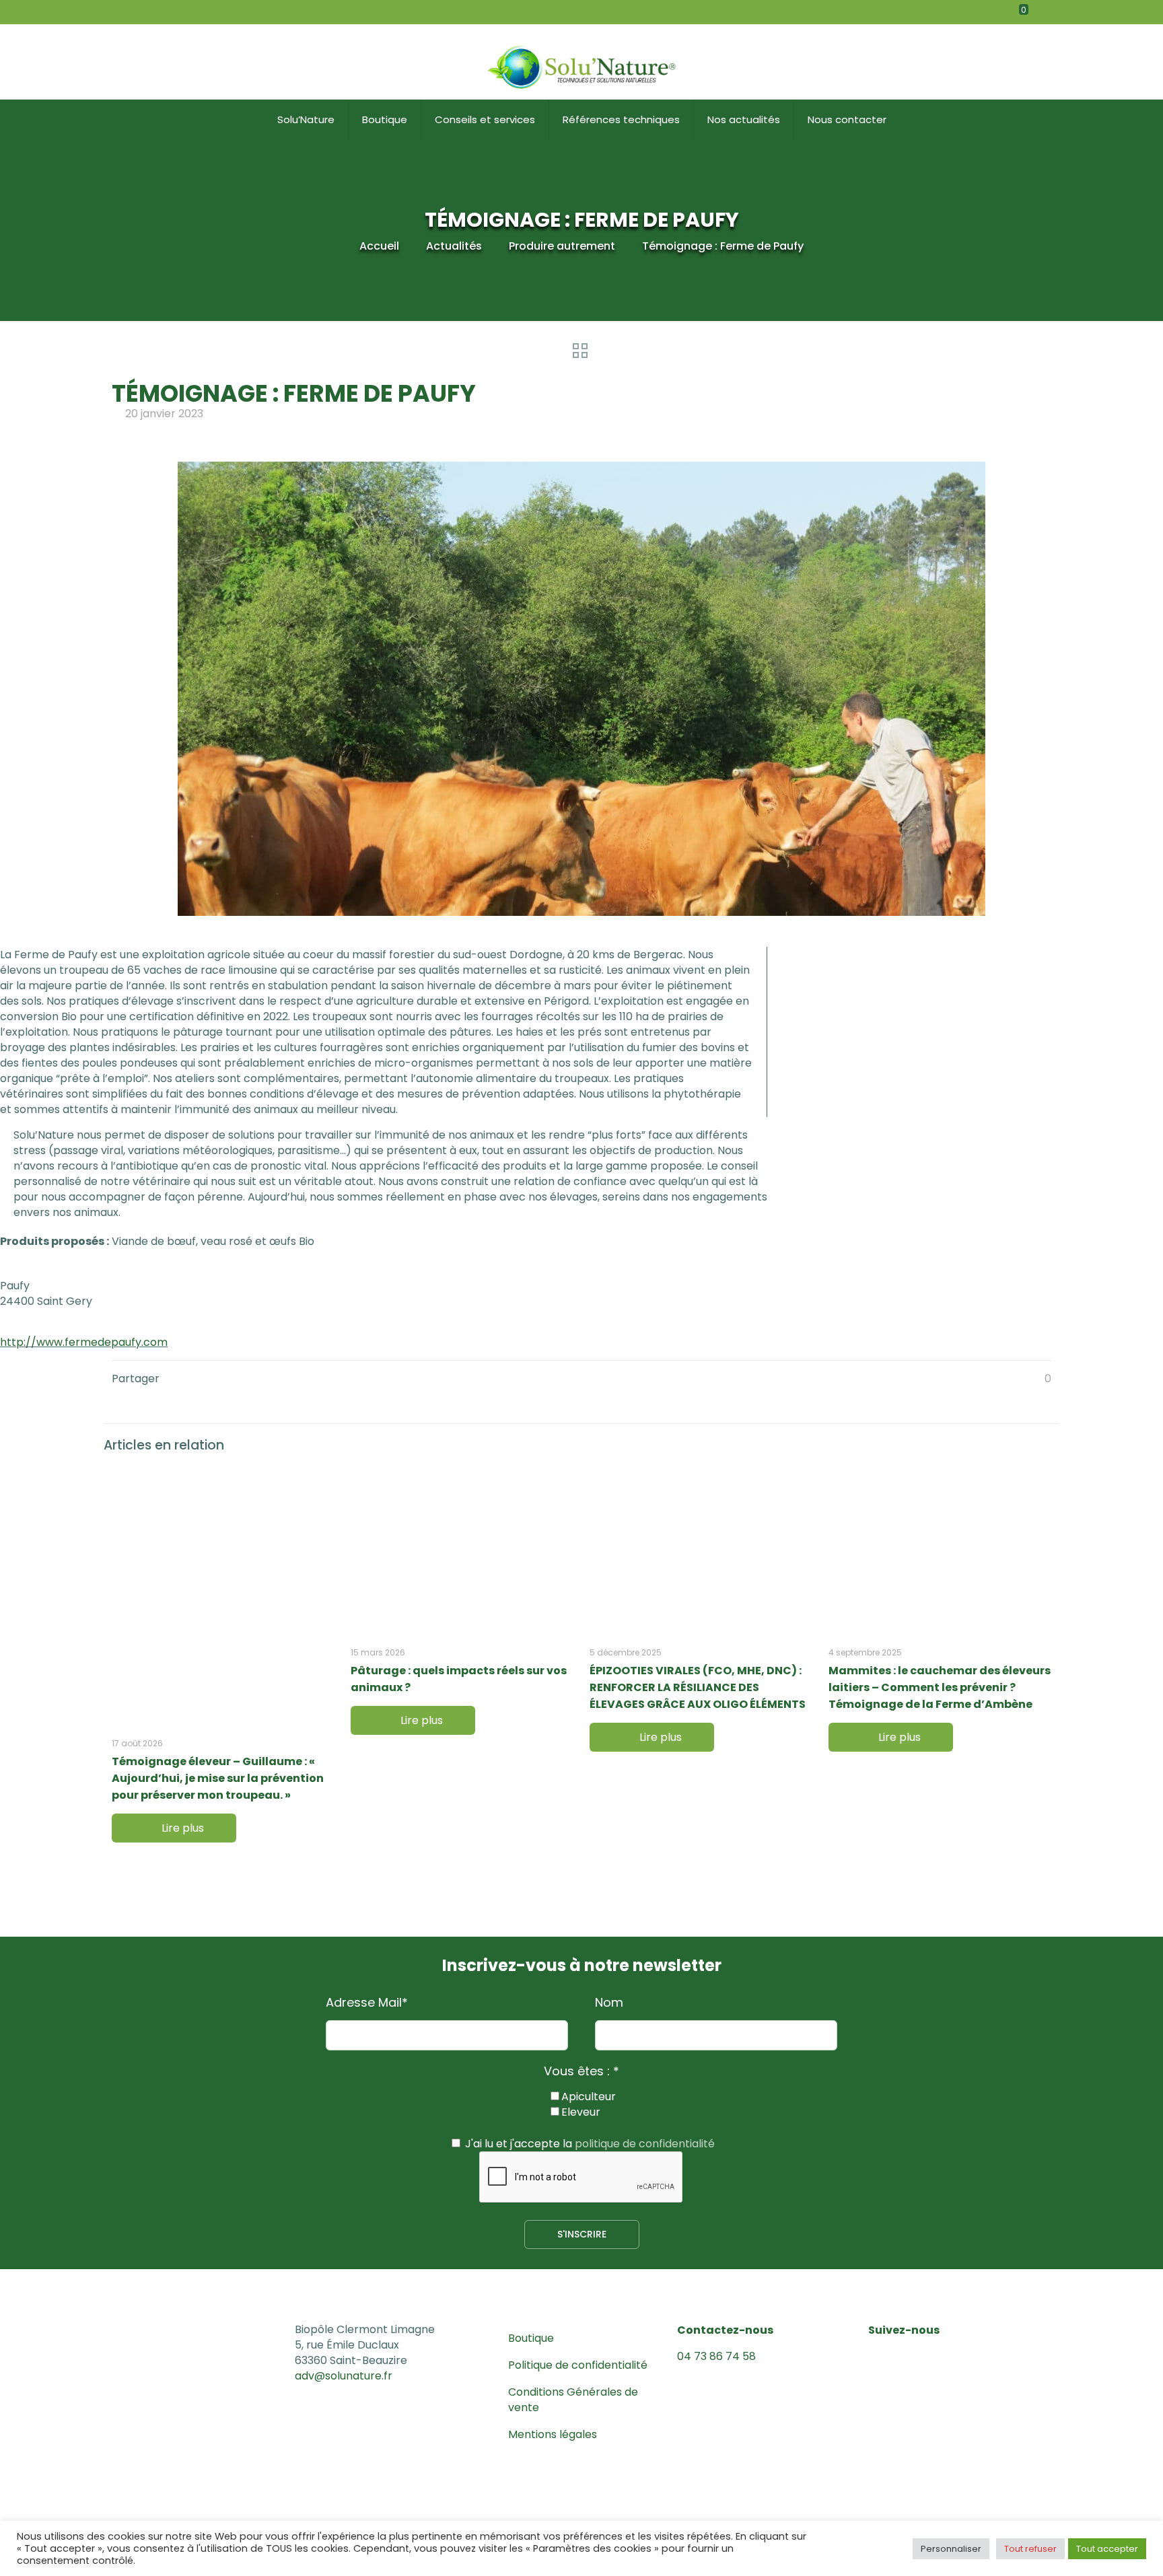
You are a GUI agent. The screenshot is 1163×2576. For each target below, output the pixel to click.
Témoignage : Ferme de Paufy (723, 246)
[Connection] (1074, 12)
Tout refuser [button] (1030, 2549)
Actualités (454, 246)
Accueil (379, 246)
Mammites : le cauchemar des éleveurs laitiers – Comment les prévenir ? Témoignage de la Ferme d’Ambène (940, 1687)
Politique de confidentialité (578, 2365)
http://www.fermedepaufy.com (84, 1342)
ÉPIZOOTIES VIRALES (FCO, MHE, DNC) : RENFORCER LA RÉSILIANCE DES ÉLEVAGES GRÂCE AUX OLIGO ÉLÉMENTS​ (698, 1687)
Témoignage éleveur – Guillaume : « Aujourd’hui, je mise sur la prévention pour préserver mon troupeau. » (218, 1778)
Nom (609, 2003)
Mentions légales (553, 2434)
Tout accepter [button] (1107, 2549)
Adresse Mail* (367, 2003)
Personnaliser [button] (951, 2549)
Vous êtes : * (581, 2071)
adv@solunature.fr (344, 2376)
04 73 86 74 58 (716, 2356)
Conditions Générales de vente (573, 2400)
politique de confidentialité (645, 2144)
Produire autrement (562, 246)
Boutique (531, 2338)
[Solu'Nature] (581, 62)
